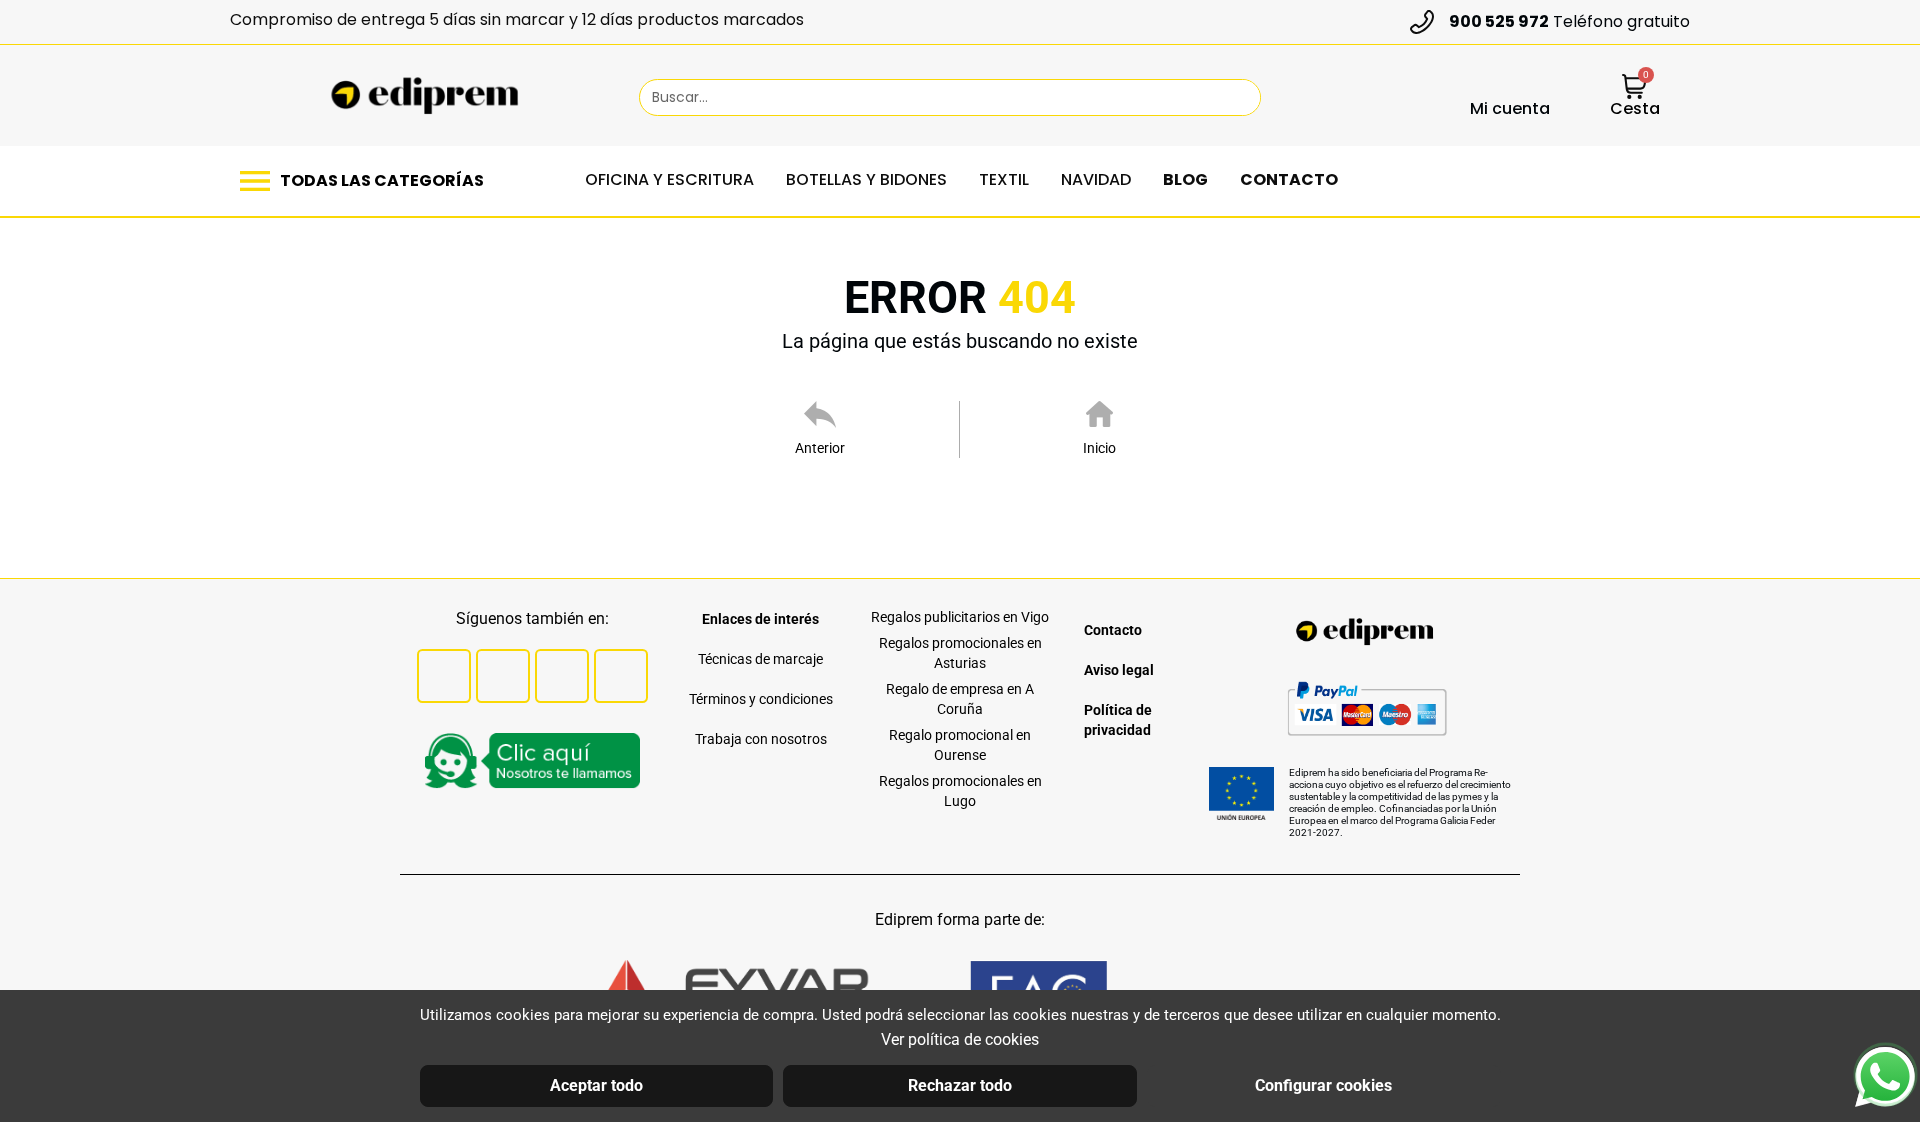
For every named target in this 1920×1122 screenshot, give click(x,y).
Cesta (1635, 108)
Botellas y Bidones (866, 179)
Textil (1004, 179)
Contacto (1289, 179)
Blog (1185, 179)
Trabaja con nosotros (761, 739)
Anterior (820, 448)
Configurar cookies (1323, 1085)
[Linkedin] (621, 676)
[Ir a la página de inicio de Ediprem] (424, 96)
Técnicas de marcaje (760, 659)
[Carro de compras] (1634, 88)
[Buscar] (1236, 97)
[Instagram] (562, 676)
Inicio (1099, 448)
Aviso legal (1119, 670)
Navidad (1096, 179)
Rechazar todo (960, 1085)
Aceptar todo (596, 1085)
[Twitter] (503, 676)
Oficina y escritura (669, 179)
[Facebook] (444, 676)
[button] (367, 181)
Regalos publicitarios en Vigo (960, 617)
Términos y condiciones (761, 699)
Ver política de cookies (960, 1039)
